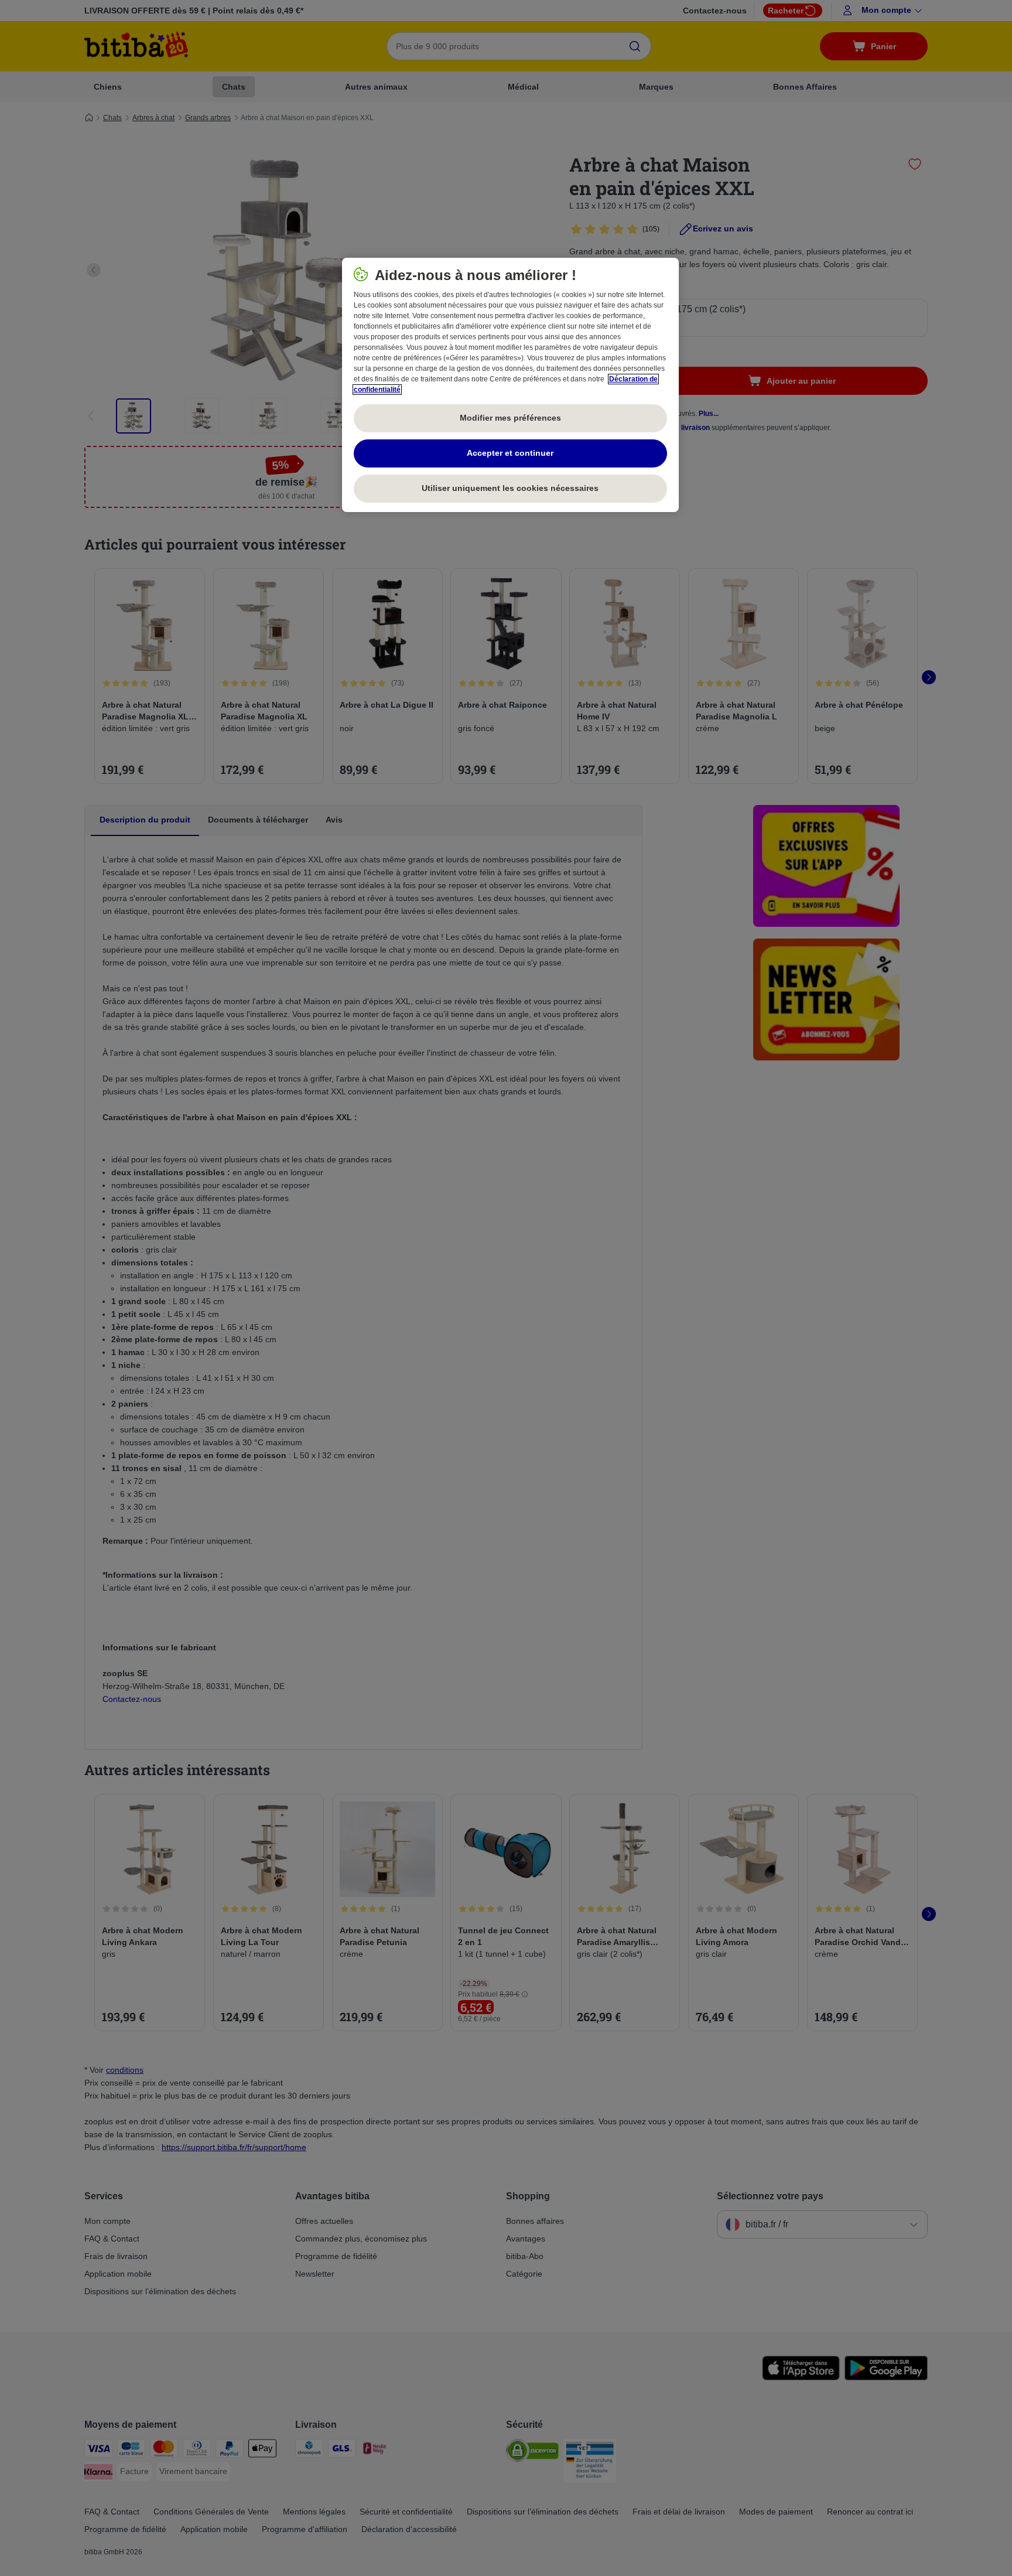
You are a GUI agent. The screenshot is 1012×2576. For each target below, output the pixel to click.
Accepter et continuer (510, 453)
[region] (510, 385)
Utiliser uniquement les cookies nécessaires (510, 488)
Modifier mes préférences (510, 418)
